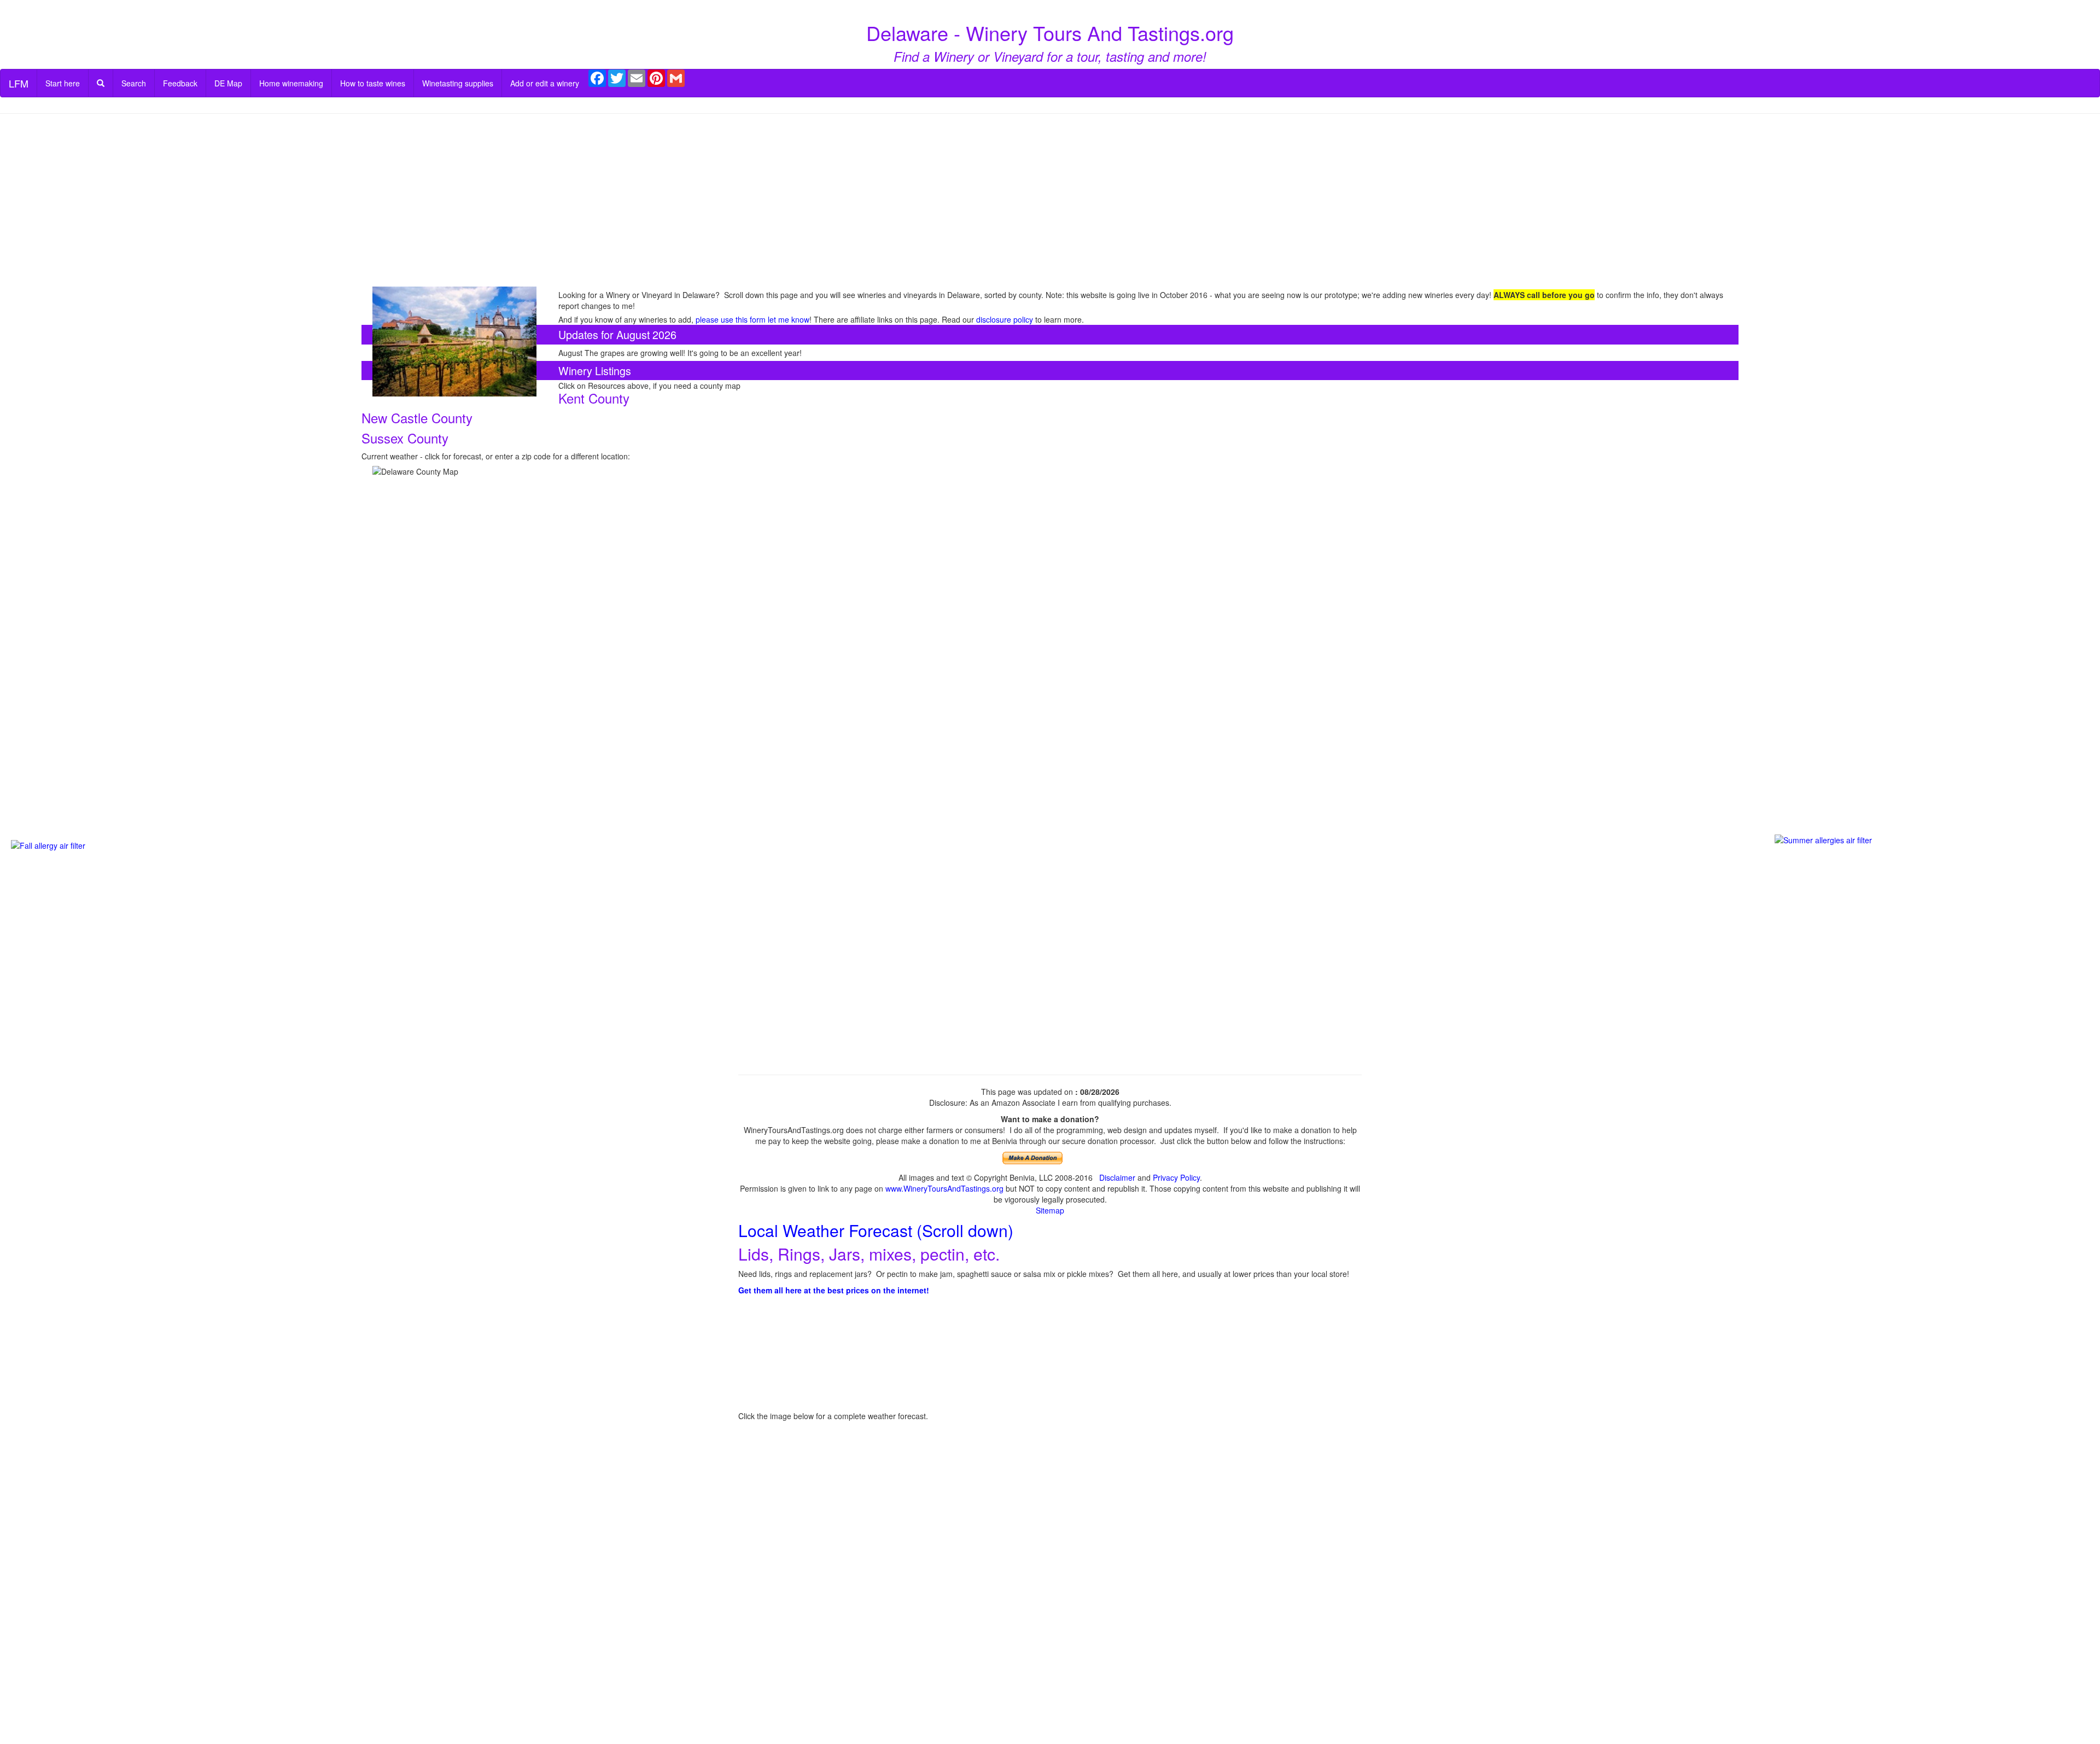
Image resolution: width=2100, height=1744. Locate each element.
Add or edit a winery (545, 83)
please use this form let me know (752, 319)
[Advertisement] (1050, 201)
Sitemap (1050, 1210)
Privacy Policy (1176, 1177)
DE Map (228, 83)
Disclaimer (1117, 1177)
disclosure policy (1005, 319)
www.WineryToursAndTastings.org (944, 1188)
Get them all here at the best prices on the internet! (834, 1290)
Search (134, 83)
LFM (19, 83)
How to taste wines (373, 83)
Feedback (180, 83)
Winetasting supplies (458, 83)
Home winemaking (291, 83)
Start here (63, 83)
